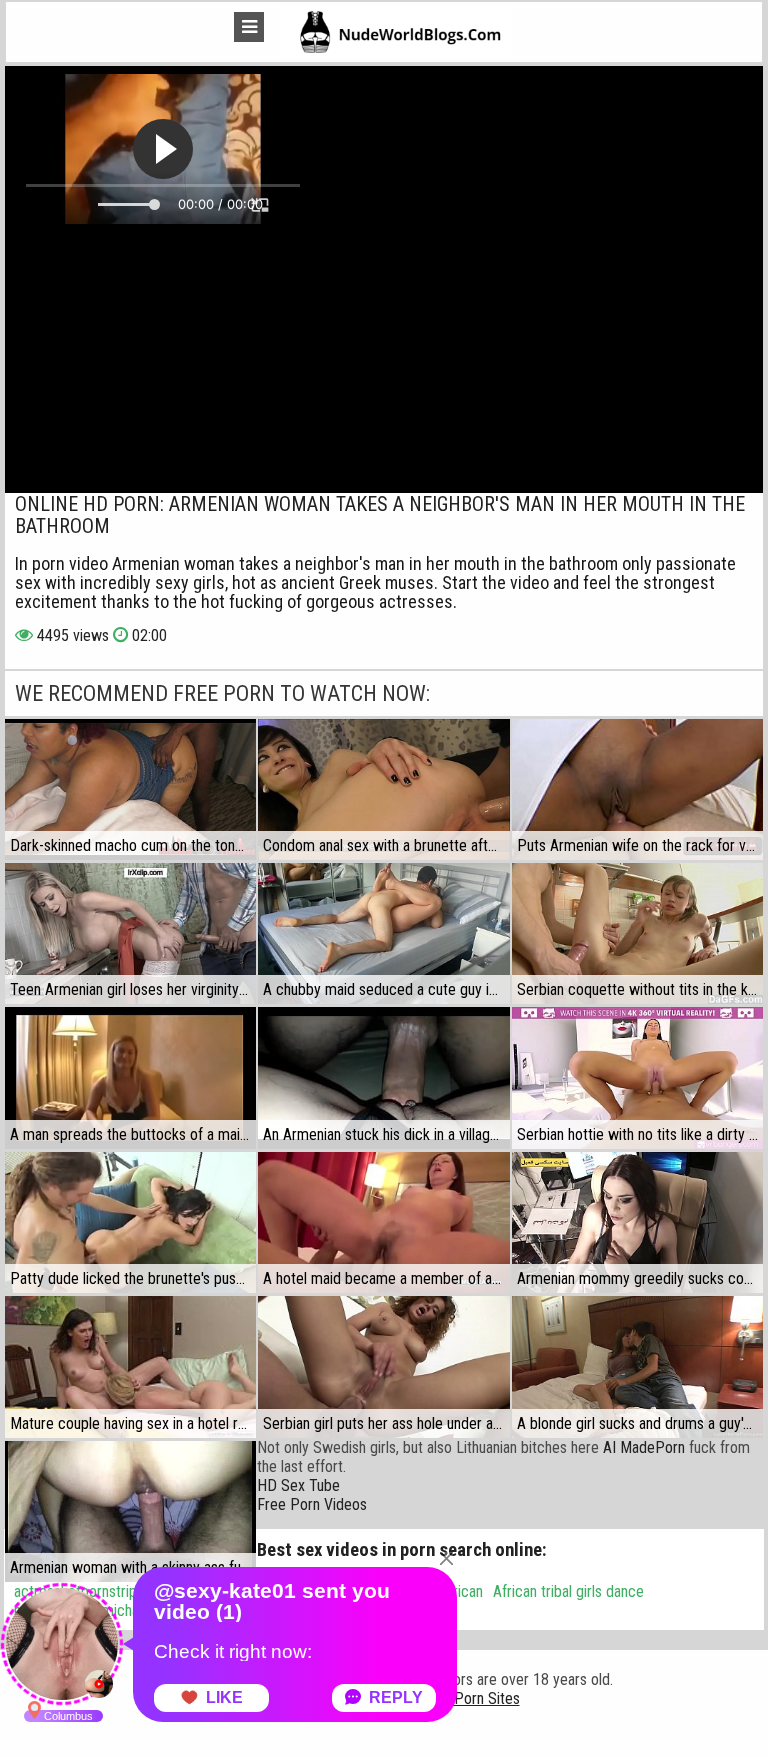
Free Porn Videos (312, 1504)
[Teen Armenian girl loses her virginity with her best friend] (130, 933)
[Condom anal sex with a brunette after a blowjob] (383, 789)
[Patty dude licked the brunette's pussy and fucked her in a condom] (130, 1222)
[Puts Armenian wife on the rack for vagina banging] (637, 789)
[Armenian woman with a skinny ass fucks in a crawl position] (130, 1511)
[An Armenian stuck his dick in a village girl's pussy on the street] (383, 1077)
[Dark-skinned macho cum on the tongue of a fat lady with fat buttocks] (130, 789)
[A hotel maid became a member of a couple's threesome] (383, 1222)
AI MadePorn (644, 1447)
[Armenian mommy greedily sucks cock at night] (637, 1222)
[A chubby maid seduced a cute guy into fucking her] (383, 933)
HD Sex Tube (298, 1485)
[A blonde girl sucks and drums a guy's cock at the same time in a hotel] (637, 1366)
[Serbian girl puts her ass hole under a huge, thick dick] (383, 1366)
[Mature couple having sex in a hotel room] (130, 1366)
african (462, 1591)
